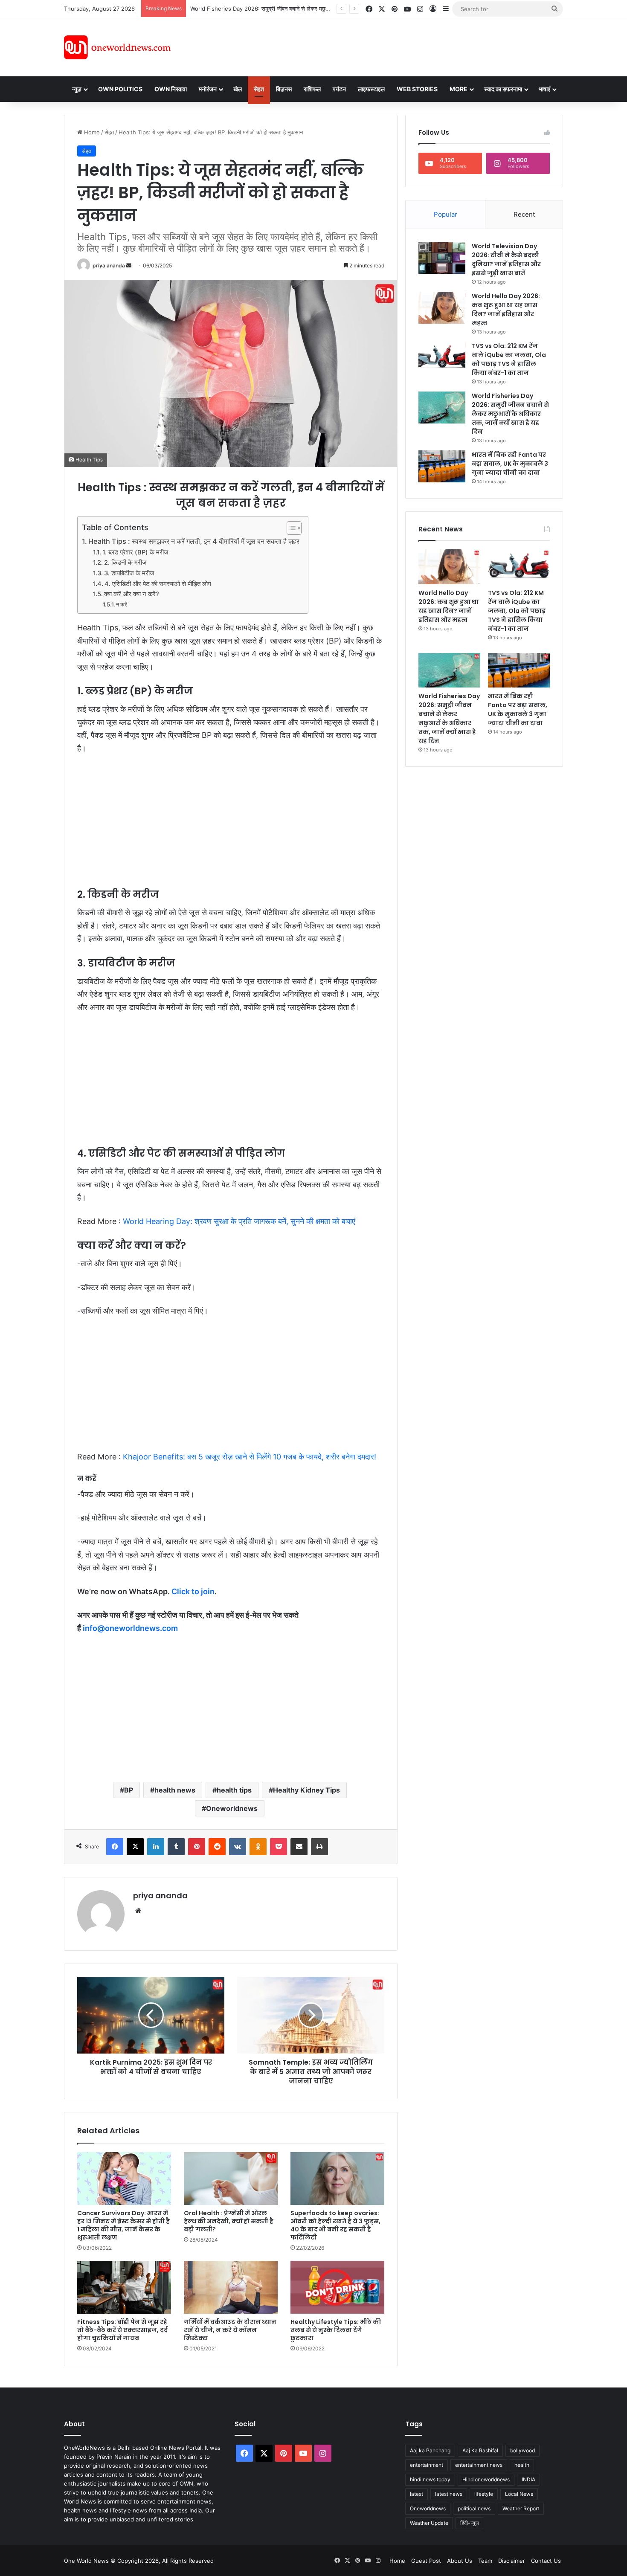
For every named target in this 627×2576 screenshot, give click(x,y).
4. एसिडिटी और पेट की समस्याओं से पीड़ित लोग (158, 584)
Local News (519, 2494)
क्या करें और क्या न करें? (132, 594)
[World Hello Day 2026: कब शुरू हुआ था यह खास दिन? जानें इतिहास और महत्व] (442, 308)
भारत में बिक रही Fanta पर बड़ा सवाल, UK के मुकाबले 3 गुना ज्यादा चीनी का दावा (274, 9)
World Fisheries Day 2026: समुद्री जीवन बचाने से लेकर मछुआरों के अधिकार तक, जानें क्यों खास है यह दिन (510, 414)
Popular (446, 214)
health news (175, 1790)
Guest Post (426, 2561)
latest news (449, 2494)
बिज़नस (284, 89)
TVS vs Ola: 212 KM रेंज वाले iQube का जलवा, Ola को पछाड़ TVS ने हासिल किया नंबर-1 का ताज (509, 359)
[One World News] (117, 47)
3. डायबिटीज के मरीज (129, 573)
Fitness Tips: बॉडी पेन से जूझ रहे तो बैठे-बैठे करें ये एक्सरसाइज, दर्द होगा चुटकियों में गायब (122, 2330)
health (522, 2465)
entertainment (427, 2465)
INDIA (528, 2479)
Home (91, 132)
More (459, 89)
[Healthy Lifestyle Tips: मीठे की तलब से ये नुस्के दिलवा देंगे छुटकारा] (337, 2287)
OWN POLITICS (120, 89)
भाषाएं (544, 89)
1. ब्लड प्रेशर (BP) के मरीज (135, 552)
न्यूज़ (77, 89)
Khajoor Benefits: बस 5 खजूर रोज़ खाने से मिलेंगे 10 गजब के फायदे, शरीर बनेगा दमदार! (250, 1457)
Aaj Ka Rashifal (480, 2450)
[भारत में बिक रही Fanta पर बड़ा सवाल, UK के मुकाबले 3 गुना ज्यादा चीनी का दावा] (442, 466)
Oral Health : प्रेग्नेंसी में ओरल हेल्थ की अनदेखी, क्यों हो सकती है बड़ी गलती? (229, 2221)
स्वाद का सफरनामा (503, 89)
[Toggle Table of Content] (290, 528)
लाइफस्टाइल (371, 89)
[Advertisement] (390, 46)
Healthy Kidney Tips (306, 1790)
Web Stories (417, 89)
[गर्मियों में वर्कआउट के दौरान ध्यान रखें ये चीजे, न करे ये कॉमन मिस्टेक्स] (231, 2287)
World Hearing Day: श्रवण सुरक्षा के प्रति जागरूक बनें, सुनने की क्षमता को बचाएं (239, 1221)
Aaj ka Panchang (430, 2450)
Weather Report (521, 2508)
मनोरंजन (208, 89)
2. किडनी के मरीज (125, 563)
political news (474, 2508)
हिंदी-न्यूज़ (469, 2523)
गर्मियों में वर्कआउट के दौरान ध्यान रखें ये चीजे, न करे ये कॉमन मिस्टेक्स (230, 2330)
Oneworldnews (232, 1808)
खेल (238, 89)
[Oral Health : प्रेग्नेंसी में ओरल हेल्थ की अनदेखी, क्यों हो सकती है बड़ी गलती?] (231, 2179)
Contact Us (546, 2561)
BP (129, 1790)
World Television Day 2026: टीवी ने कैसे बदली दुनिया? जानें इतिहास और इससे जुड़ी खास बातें (506, 260)
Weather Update (429, 2523)
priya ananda (109, 265)
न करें (122, 604)
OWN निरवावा (171, 89)
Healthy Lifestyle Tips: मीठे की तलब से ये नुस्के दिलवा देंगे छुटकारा (336, 2330)
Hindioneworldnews (486, 2479)
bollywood (522, 2450)
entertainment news (479, 2465)
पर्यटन (339, 89)
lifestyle (484, 2494)
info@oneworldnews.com (130, 1628)
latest (417, 2494)
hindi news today (430, 2479)
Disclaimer (512, 2561)
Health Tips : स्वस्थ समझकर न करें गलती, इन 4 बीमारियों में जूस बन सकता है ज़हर (194, 541)
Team (485, 2561)
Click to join (193, 1591)
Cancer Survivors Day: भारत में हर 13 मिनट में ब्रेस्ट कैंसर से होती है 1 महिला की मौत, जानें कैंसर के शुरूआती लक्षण (123, 2225)
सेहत (259, 89)
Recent (524, 214)
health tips (234, 1790)
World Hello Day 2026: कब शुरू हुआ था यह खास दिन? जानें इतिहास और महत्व (506, 309)
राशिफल (312, 89)
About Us (460, 2561)
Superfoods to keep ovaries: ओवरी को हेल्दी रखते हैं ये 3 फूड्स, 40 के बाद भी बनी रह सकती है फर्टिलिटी (335, 2225)
